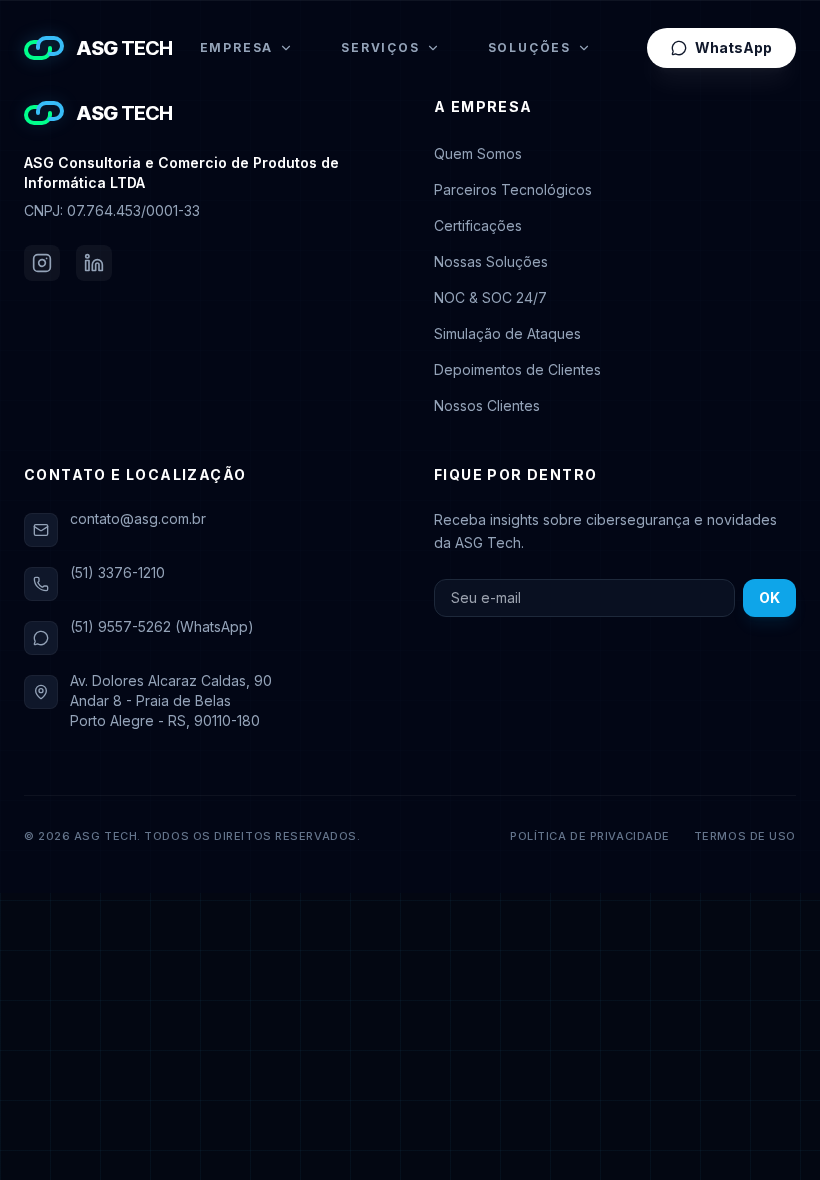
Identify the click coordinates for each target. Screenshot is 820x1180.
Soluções (529, 47)
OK (769, 597)
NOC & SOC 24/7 (490, 297)
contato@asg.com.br (138, 518)
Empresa (237, 47)
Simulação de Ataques (507, 333)
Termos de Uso (745, 836)
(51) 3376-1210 (117, 572)
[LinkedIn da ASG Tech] (94, 263)
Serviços (380, 47)
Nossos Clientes (487, 405)
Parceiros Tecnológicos (513, 189)
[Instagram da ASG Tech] (42, 263)
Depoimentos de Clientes (517, 369)
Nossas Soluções (491, 261)
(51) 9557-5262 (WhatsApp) (162, 626)
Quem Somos (478, 153)
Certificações (478, 225)
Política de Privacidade (590, 836)
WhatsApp (733, 47)
